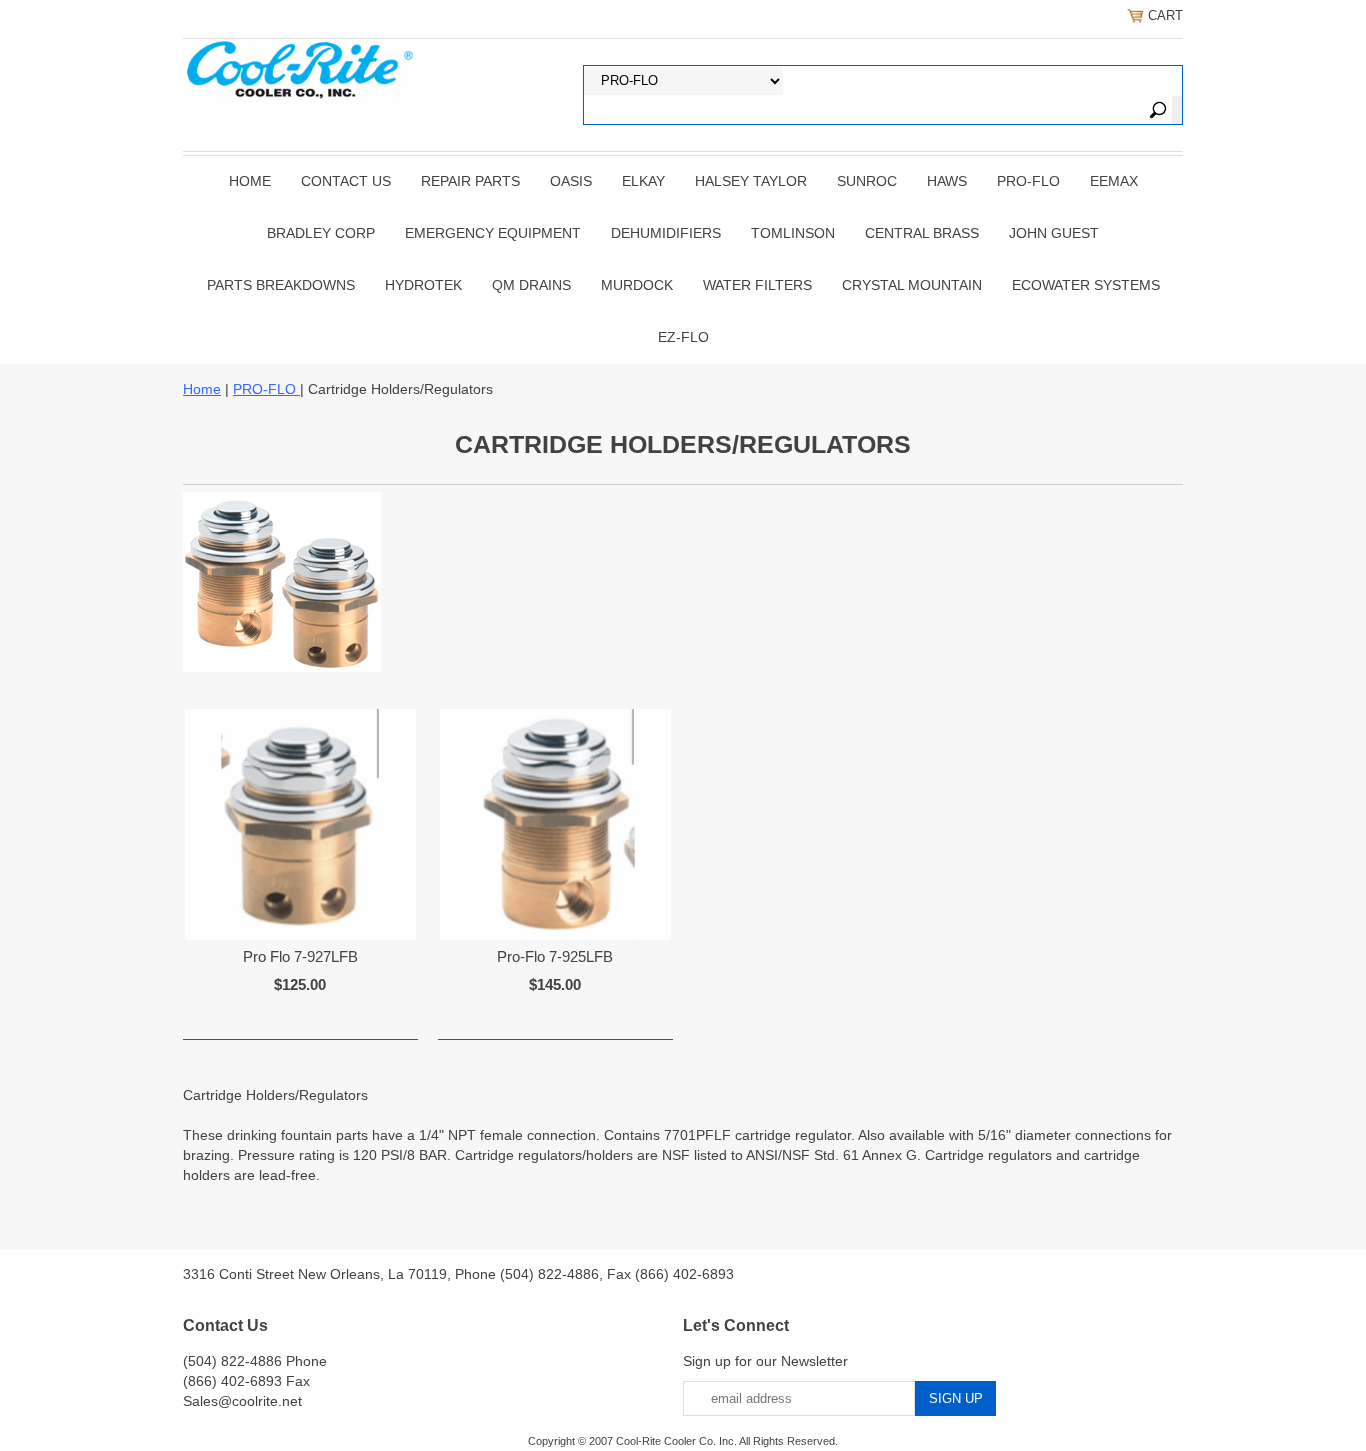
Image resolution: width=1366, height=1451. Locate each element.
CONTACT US (346, 181)
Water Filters (757, 285)
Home (250, 181)
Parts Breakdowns (281, 285)
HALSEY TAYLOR (751, 181)
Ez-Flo (683, 337)
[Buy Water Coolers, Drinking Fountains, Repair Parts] (300, 67)
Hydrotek (423, 285)
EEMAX (1114, 181)
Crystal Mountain (912, 285)
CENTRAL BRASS (922, 233)
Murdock (637, 285)
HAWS (947, 181)
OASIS (571, 181)
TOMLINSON (793, 233)
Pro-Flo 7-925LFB (555, 956)
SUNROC (867, 181)
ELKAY (643, 181)
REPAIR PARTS (470, 181)
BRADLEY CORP (321, 233)
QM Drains (531, 285)
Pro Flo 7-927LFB (300, 956)
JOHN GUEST (1054, 233)
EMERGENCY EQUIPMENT (493, 233)
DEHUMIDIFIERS (666, 233)
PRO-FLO (1028, 181)
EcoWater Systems (1086, 285)
